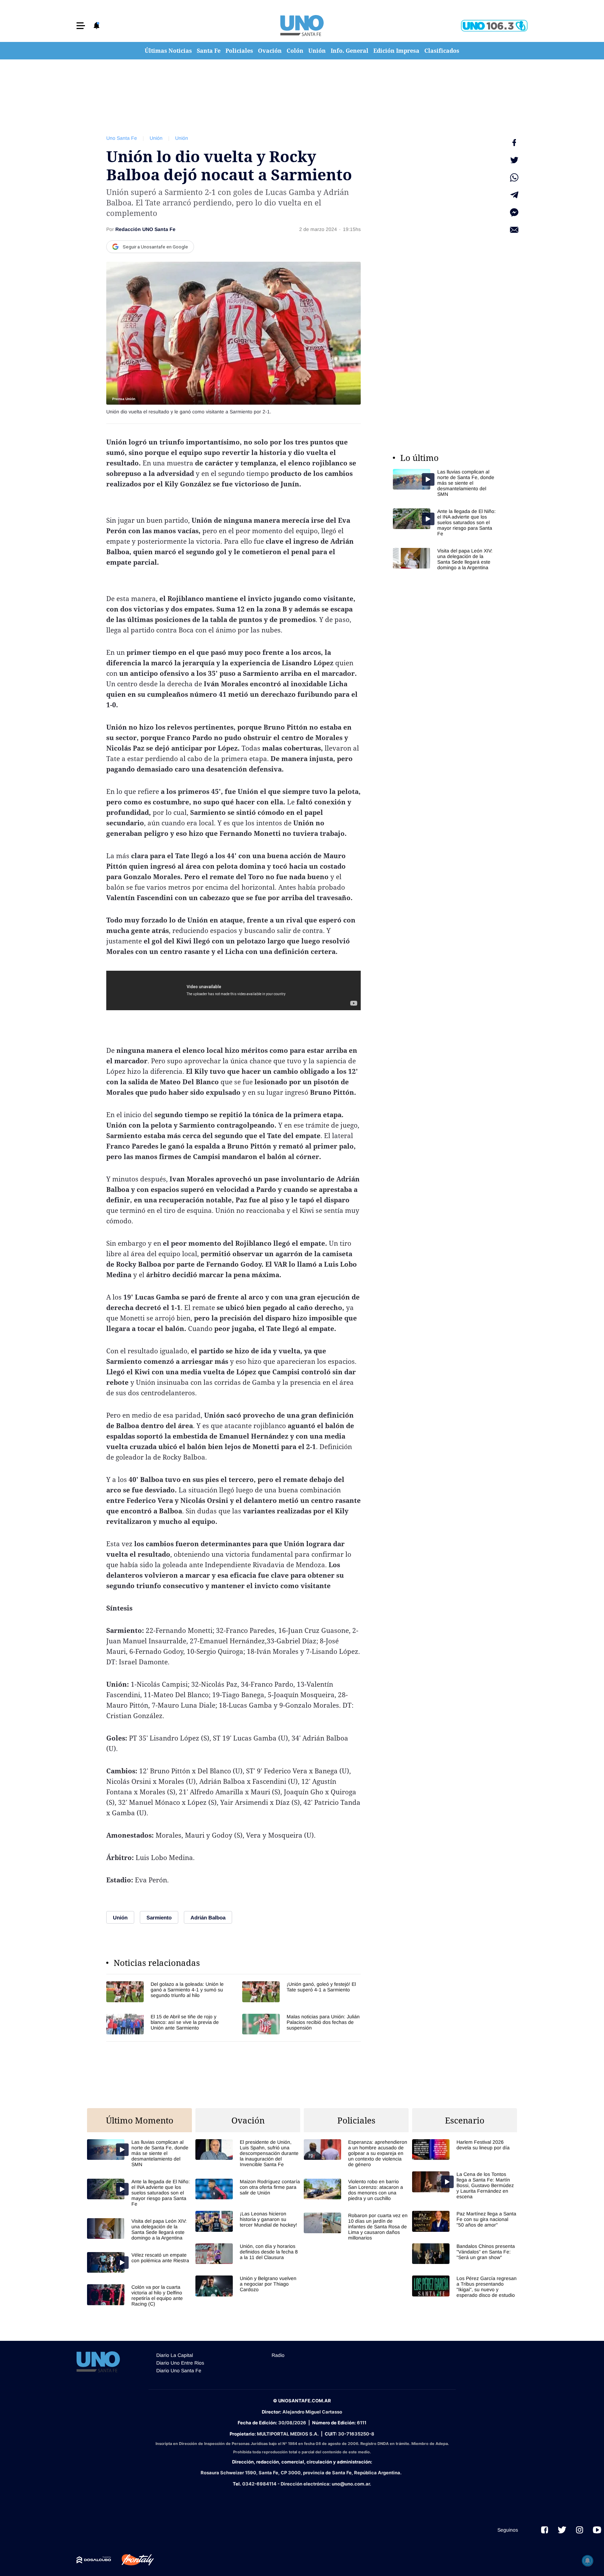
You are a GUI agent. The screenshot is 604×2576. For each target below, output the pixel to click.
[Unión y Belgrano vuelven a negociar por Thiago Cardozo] (248, 2286)
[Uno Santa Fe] (302, 26)
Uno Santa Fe (122, 138)
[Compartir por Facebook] (514, 143)
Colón (295, 51)
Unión (317, 51)
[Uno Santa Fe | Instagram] (580, 2530)
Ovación (270, 51)
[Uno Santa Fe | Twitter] (562, 2530)
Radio (278, 2355)
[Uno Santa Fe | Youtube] (597, 2530)
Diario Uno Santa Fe (179, 2371)
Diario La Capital (175, 2355)
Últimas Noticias (168, 51)
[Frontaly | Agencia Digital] (132, 2560)
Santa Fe (209, 51)
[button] (81, 26)
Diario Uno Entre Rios (180, 2363)
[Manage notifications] (588, 2561)
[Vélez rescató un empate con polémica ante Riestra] (139, 2262)
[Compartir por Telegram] (514, 195)
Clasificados (442, 51)
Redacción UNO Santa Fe (145, 229)
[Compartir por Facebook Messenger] (514, 212)
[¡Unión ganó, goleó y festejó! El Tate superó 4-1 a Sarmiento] (301, 1992)
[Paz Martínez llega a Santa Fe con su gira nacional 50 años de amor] (465, 2221)
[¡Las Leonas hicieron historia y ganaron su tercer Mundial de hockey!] (248, 2221)
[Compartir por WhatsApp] (514, 178)
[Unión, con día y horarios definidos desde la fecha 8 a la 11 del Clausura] (248, 2254)
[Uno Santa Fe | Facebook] (545, 2530)
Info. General (350, 51)
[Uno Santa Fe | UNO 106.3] (494, 26)
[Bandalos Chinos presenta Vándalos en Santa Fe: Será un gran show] (465, 2254)
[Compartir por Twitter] (514, 160)
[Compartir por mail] (514, 230)
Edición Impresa (396, 51)
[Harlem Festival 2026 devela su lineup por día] (465, 2150)
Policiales (239, 51)
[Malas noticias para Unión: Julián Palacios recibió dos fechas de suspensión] (301, 2024)
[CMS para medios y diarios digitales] (94, 2560)
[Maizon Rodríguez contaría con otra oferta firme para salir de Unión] (248, 2189)
